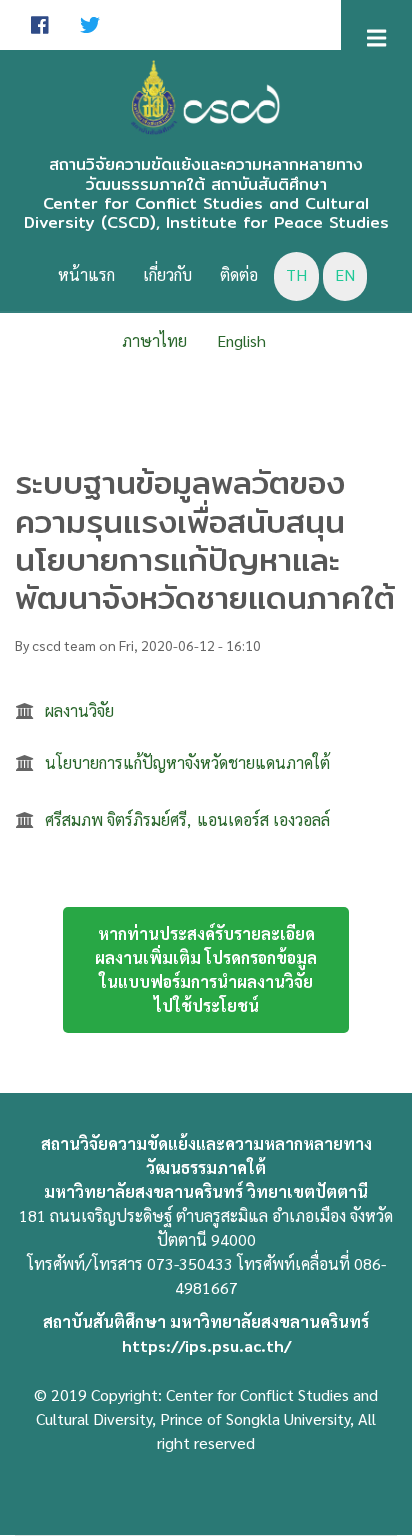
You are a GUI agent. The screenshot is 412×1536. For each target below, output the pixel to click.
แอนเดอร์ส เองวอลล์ (263, 819)
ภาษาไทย (154, 340)
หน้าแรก (86, 274)
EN (345, 274)
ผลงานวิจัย (79, 710)
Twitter (90, 25)
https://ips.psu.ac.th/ (206, 1345)
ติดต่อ (239, 274)
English (241, 340)
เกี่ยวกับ (167, 274)
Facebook (40, 25)
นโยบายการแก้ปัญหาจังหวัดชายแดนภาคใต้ (187, 762)
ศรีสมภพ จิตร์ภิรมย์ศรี (116, 819)
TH (296, 274)
